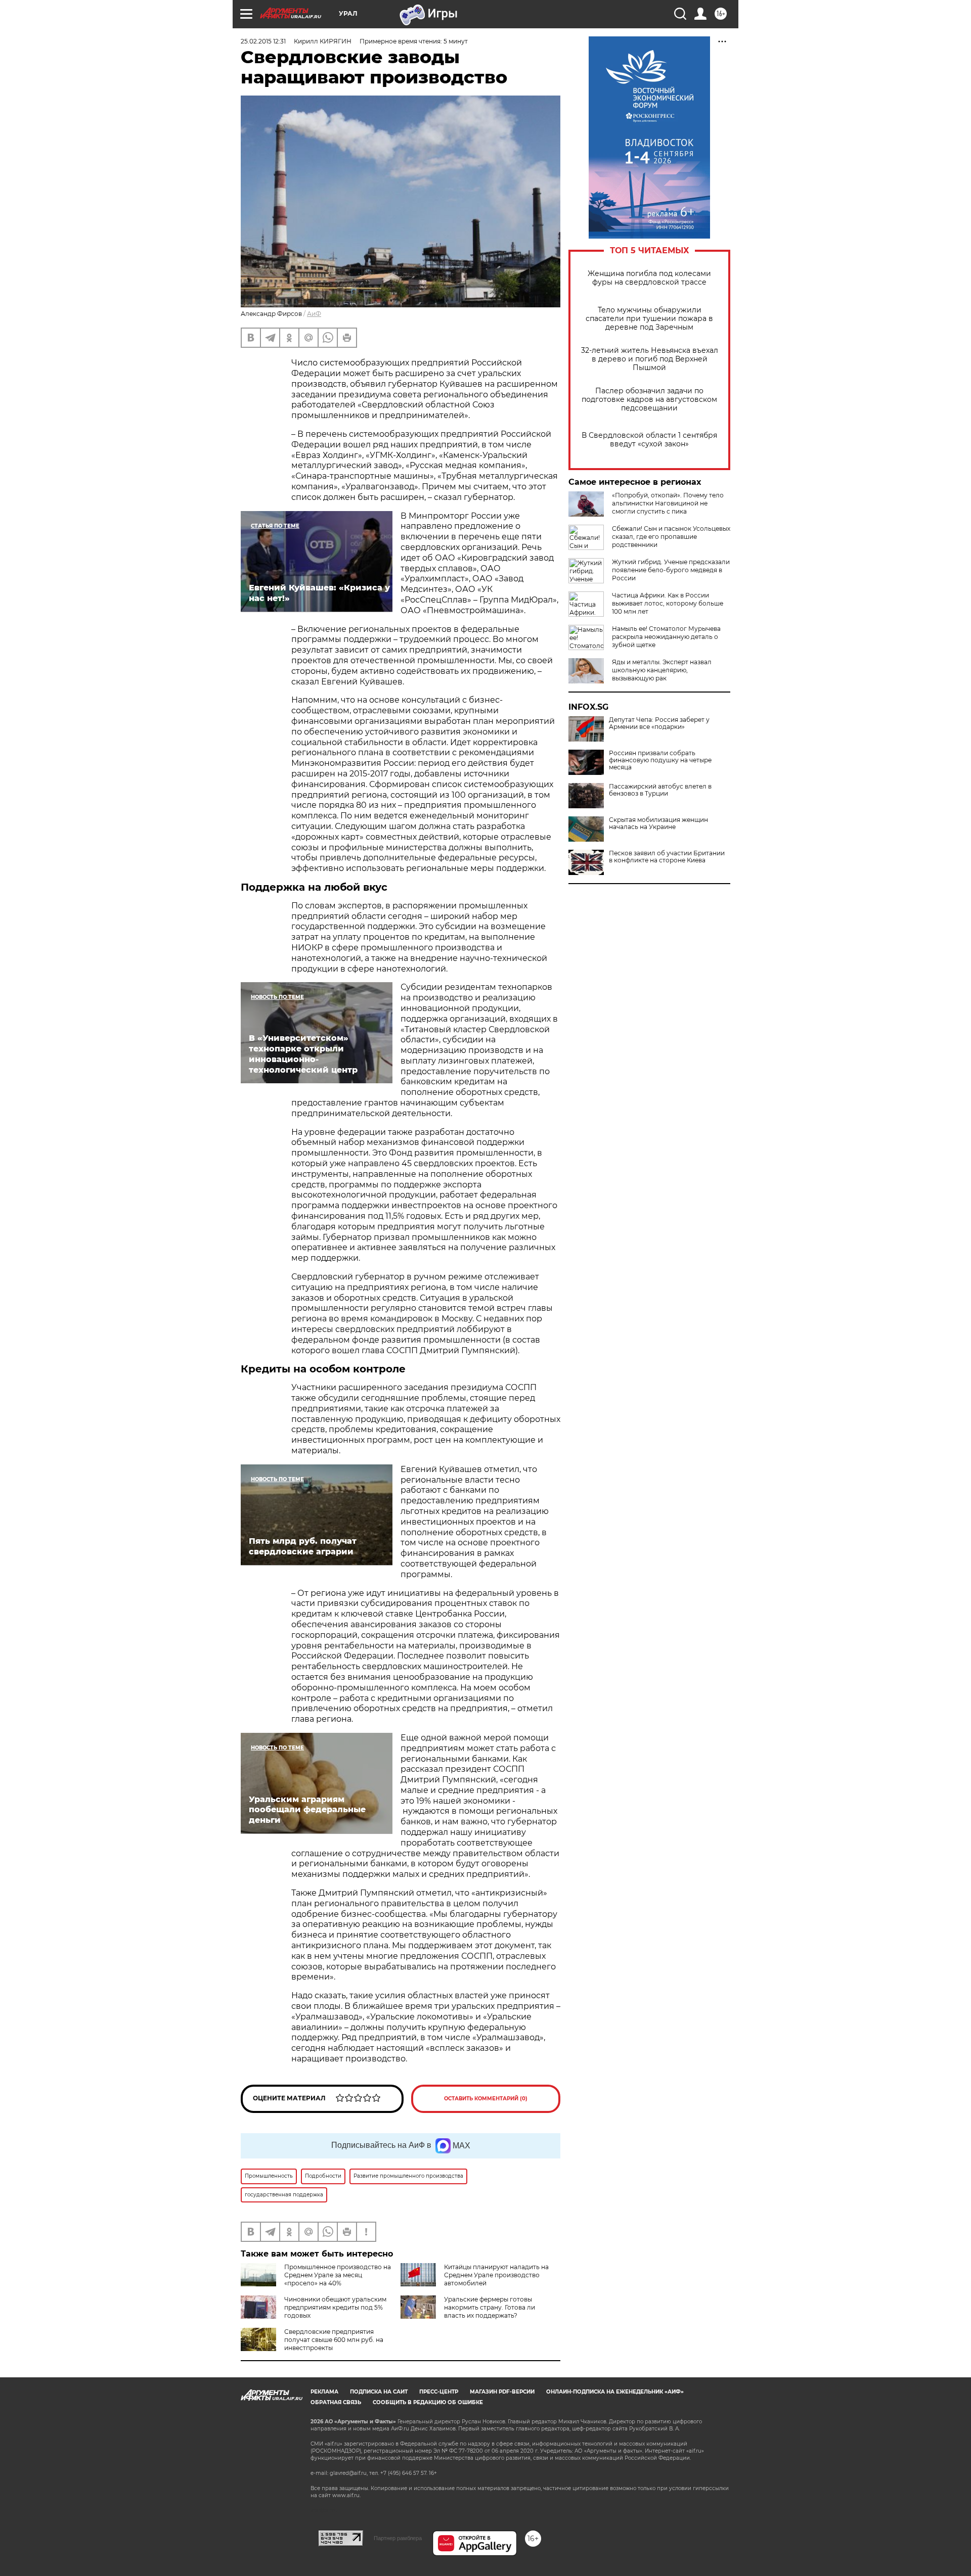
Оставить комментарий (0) (486, 2099)
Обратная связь (336, 2402)
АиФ (314, 314)
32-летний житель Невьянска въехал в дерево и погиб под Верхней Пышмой (650, 359)
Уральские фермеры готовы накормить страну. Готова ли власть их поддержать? (490, 2307)
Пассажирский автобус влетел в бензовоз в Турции (660, 790)
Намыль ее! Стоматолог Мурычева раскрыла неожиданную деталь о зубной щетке (666, 637)
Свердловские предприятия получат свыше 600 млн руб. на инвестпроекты (334, 2340)
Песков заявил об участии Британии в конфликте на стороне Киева (667, 857)
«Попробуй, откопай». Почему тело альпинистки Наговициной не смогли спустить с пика (668, 503)
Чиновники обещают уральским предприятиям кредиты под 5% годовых (335, 2307)
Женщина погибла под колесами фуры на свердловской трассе (649, 278)
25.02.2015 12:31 (263, 41)
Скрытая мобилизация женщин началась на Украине (658, 823)
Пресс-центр (439, 2392)
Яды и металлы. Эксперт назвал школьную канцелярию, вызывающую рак (662, 670)
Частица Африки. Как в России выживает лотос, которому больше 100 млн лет (668, 603)
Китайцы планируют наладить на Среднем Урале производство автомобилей (496, 2275)
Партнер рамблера (398, 2538)
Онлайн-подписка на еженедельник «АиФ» (615, 2392)
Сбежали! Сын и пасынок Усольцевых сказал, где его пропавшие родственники (671, 537)
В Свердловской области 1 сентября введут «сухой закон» (649, 440)
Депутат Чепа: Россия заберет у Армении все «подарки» (659, 723)
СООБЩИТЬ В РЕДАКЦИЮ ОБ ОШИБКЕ (428, 2402)
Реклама (324, 2392)
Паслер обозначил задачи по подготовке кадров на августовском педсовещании (649, 400)
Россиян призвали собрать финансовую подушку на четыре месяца (660, 760)
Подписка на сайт (379, 2392)
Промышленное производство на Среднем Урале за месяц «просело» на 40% (338, 2275)
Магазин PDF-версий (502, 2392)
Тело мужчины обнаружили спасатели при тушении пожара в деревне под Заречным (649, 319)
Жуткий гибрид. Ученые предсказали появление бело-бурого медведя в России (671, 570)
